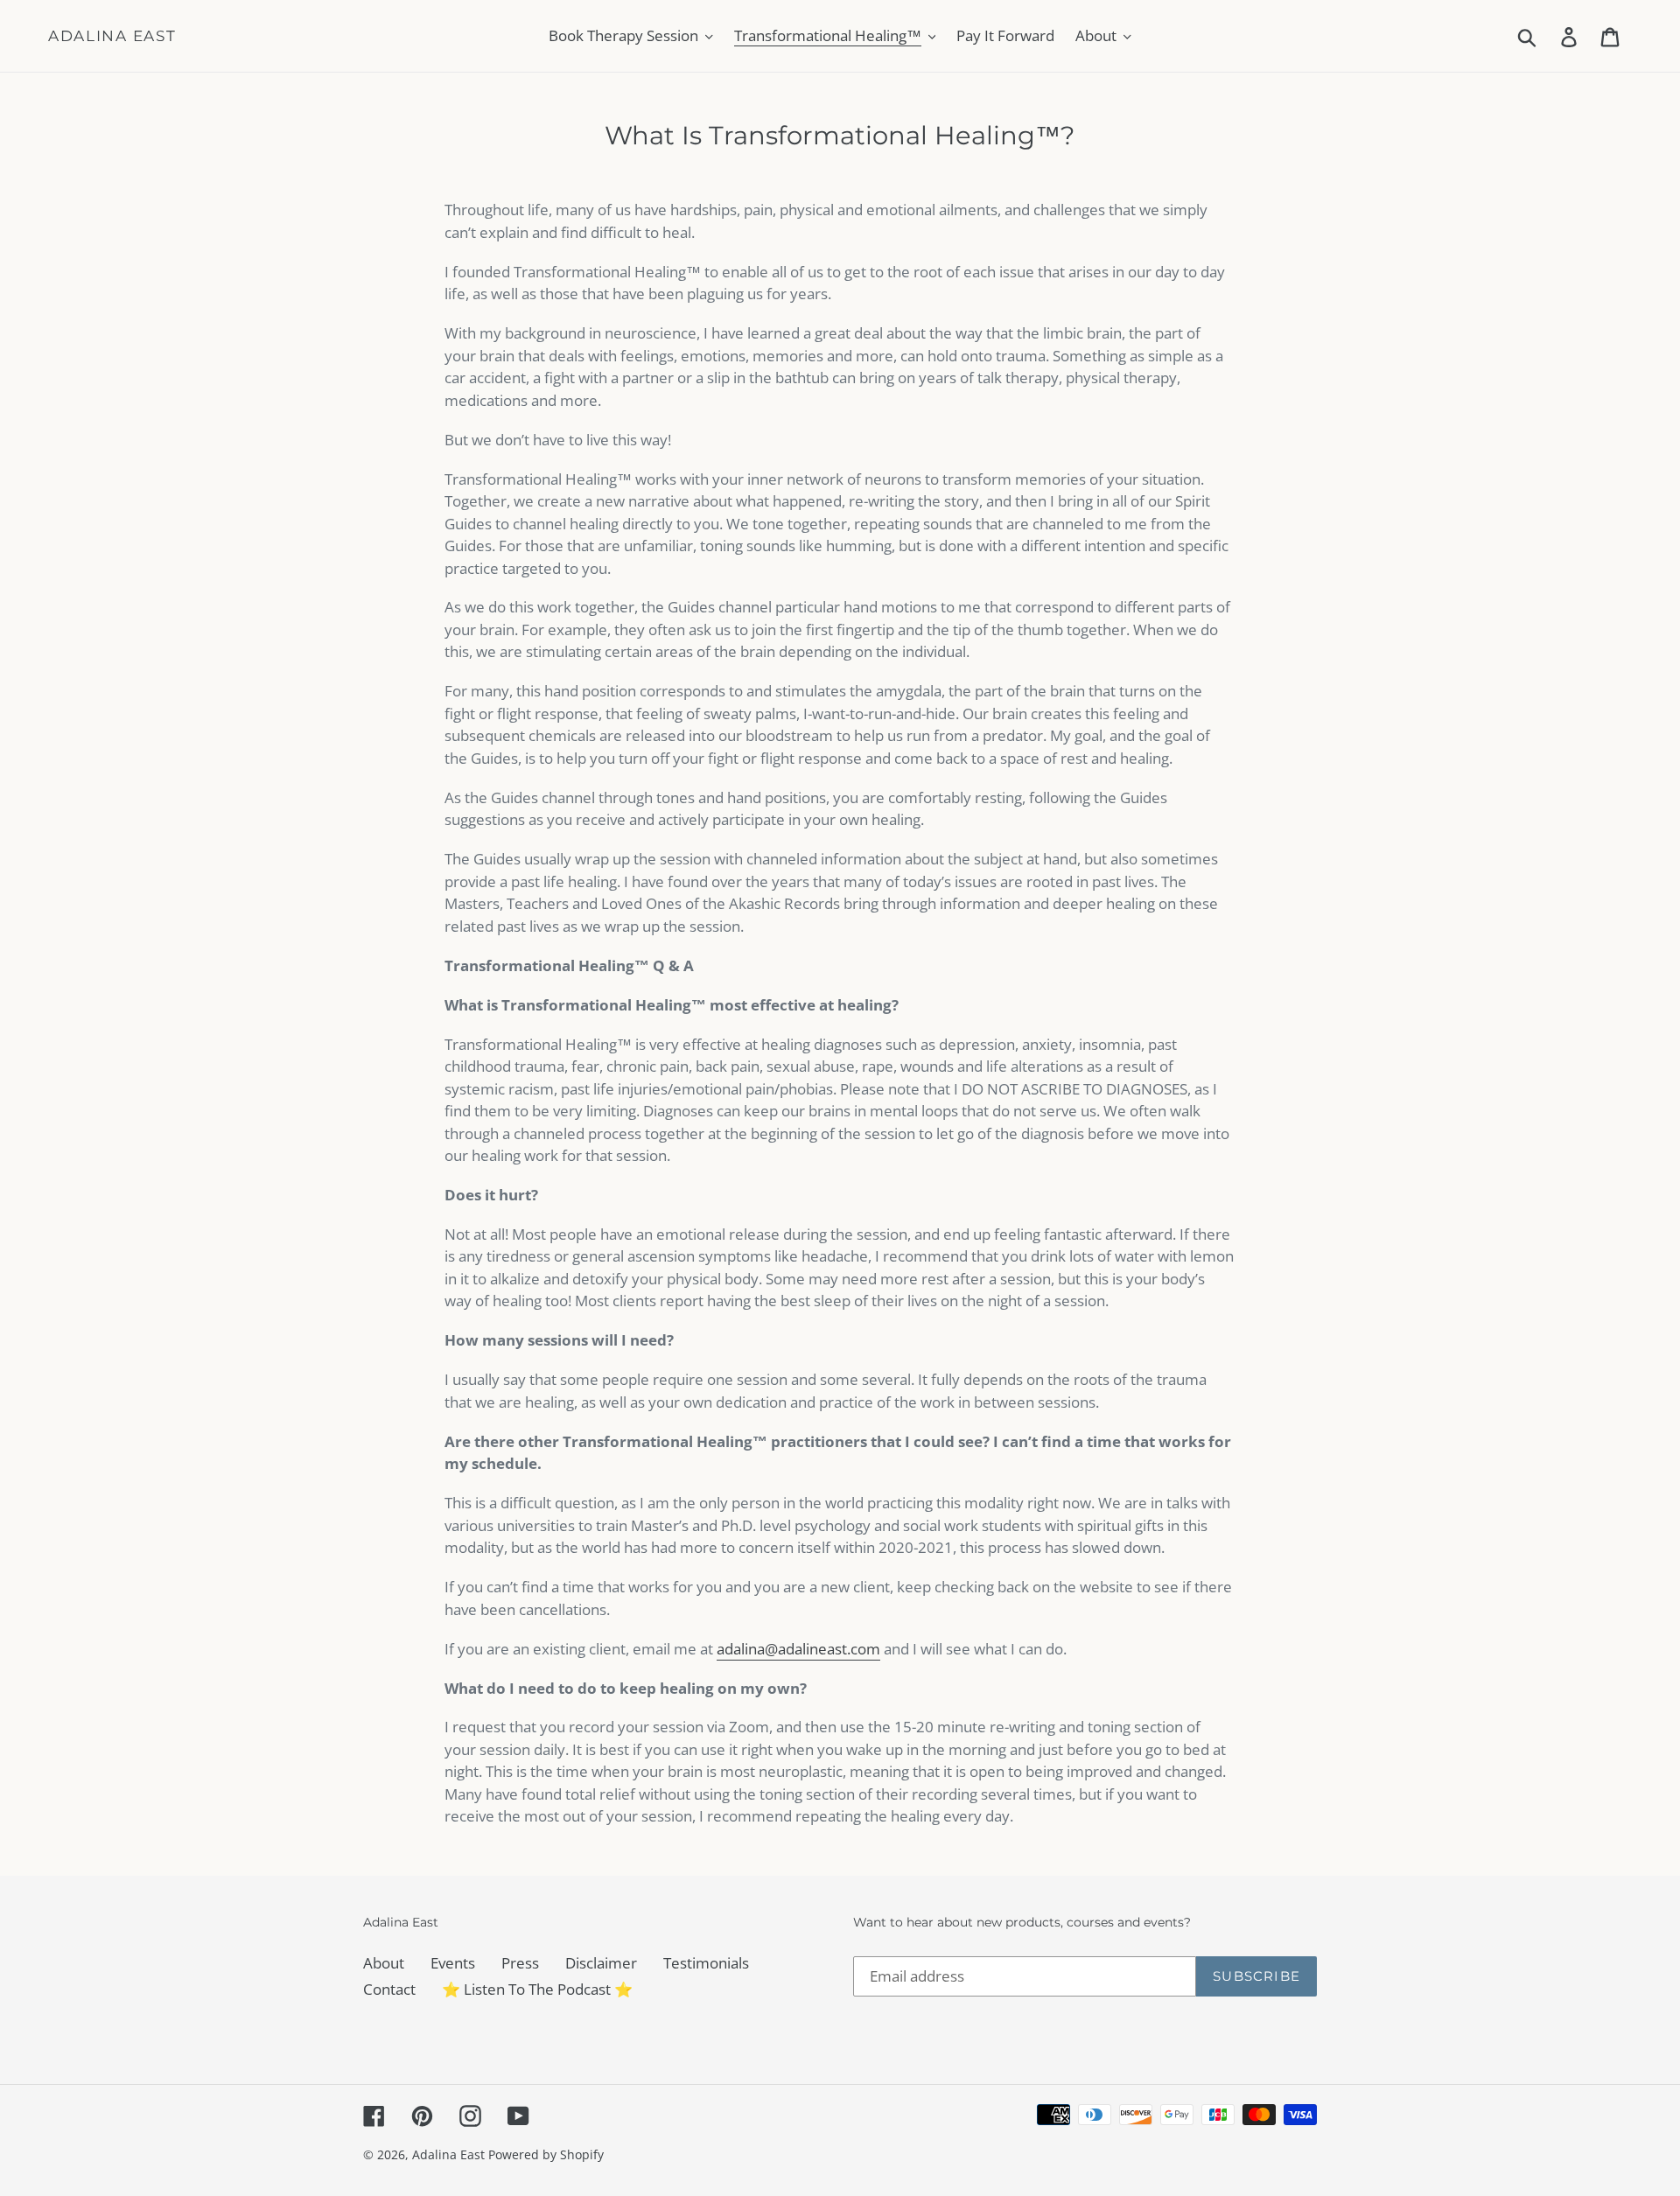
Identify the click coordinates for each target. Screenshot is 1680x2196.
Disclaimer (601, 1963)
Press (520, 1963)
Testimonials (706, 1963)
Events (453, 1963)
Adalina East (112, 36)
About (384, 1963)
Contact (389, 1989)
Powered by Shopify (546, 2154)
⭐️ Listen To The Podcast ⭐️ (537, 1989)
